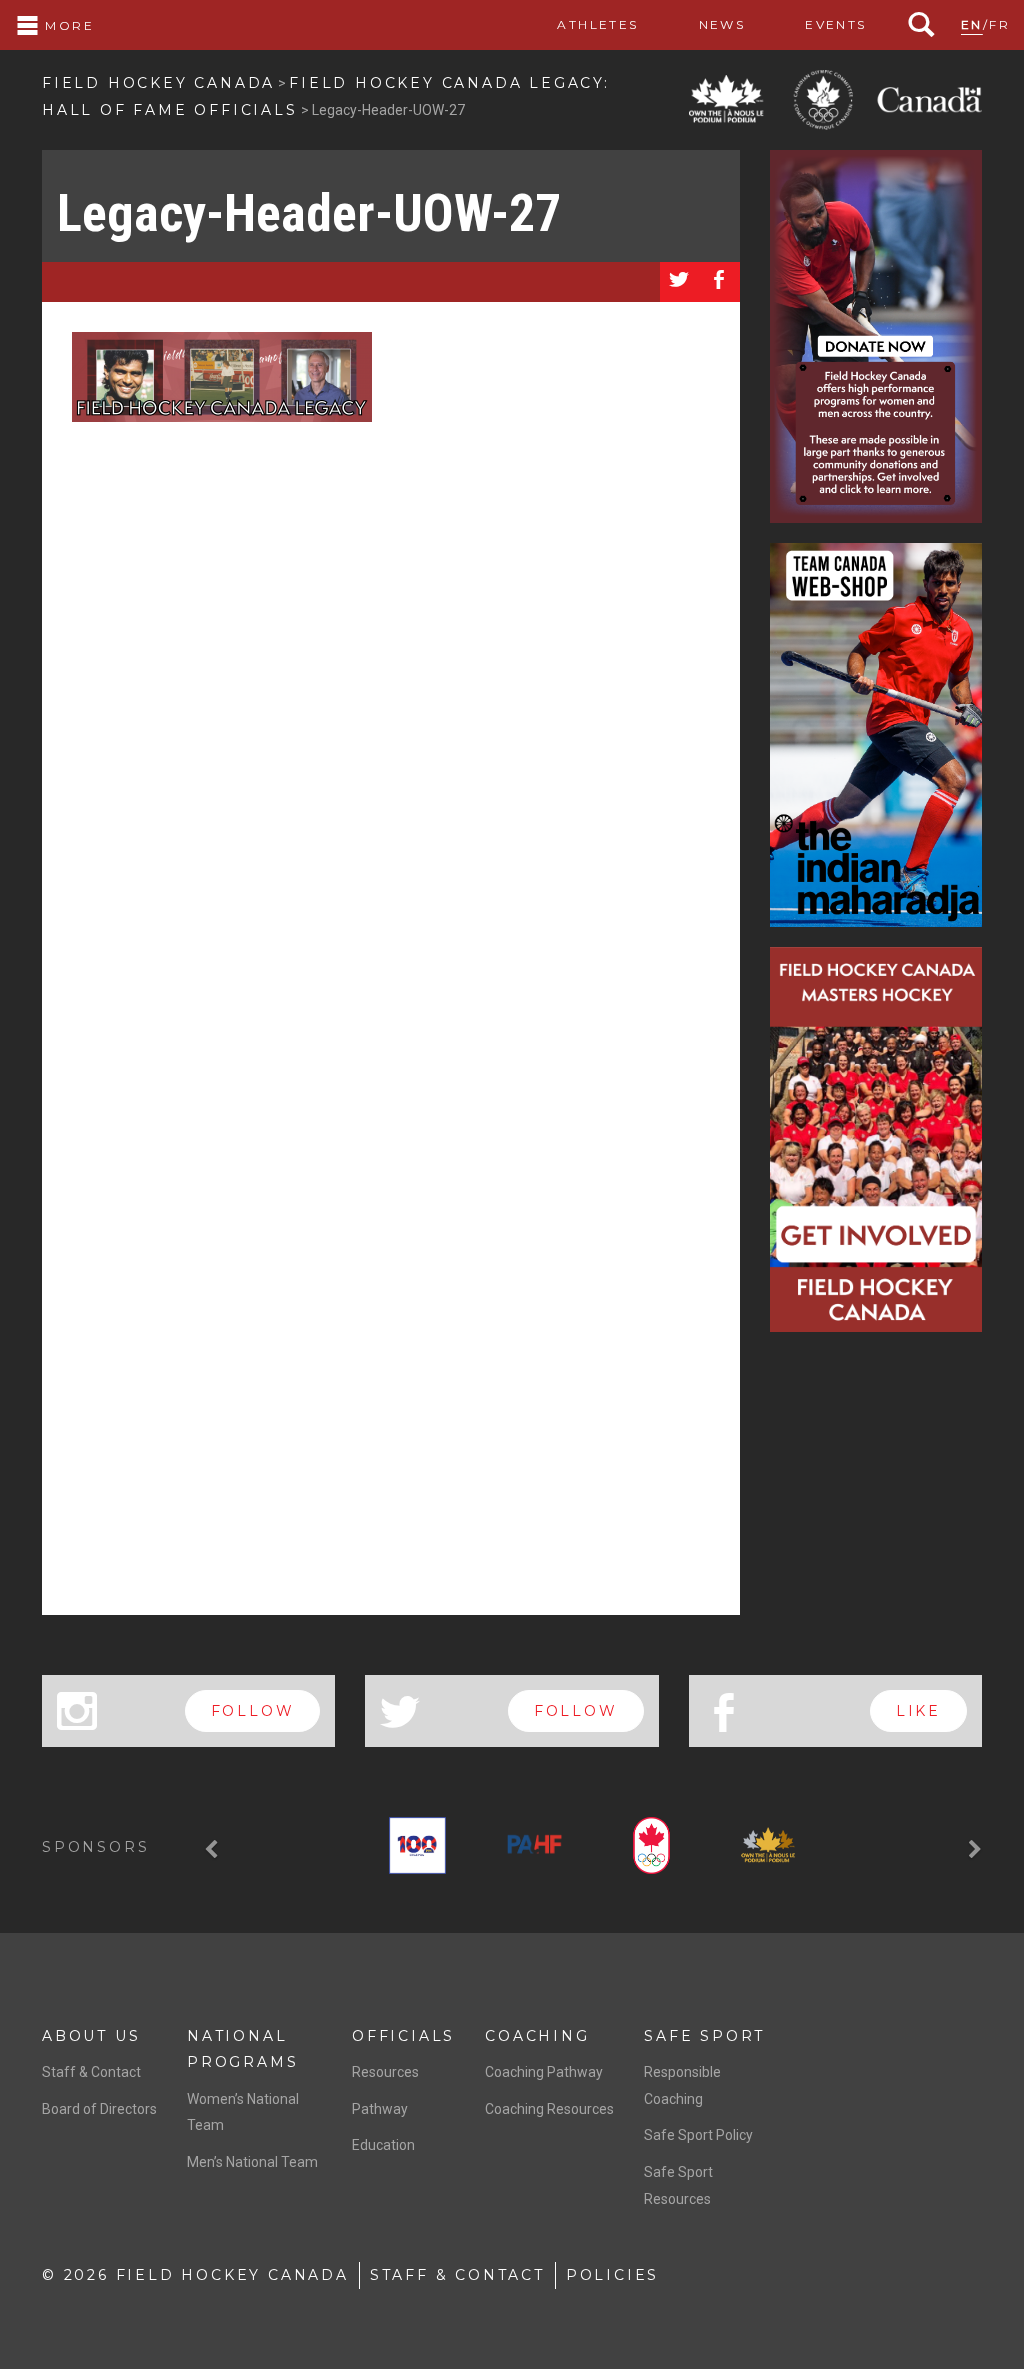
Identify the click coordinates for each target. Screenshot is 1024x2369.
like (918, 1711)
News (722, 24)
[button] (214, 1849)
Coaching (537, 2036)
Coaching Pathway (544, 2072)
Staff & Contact (91, 2072)
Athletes (597, 24)
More (67, 25)
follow (253, 1711)
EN (972, 24)
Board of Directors (99, 2109)
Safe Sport (704, 2036)
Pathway (380, 2109)
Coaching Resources (549, 2109)
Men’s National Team (252, 2162)
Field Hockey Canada (158, 83)
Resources (385, 2072)
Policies (612, 2275)
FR (999, 24)
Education (383, 2145)
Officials (403, 2036)
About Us (91, 2036)
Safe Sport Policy (698, 2135)
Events (835, 24)
